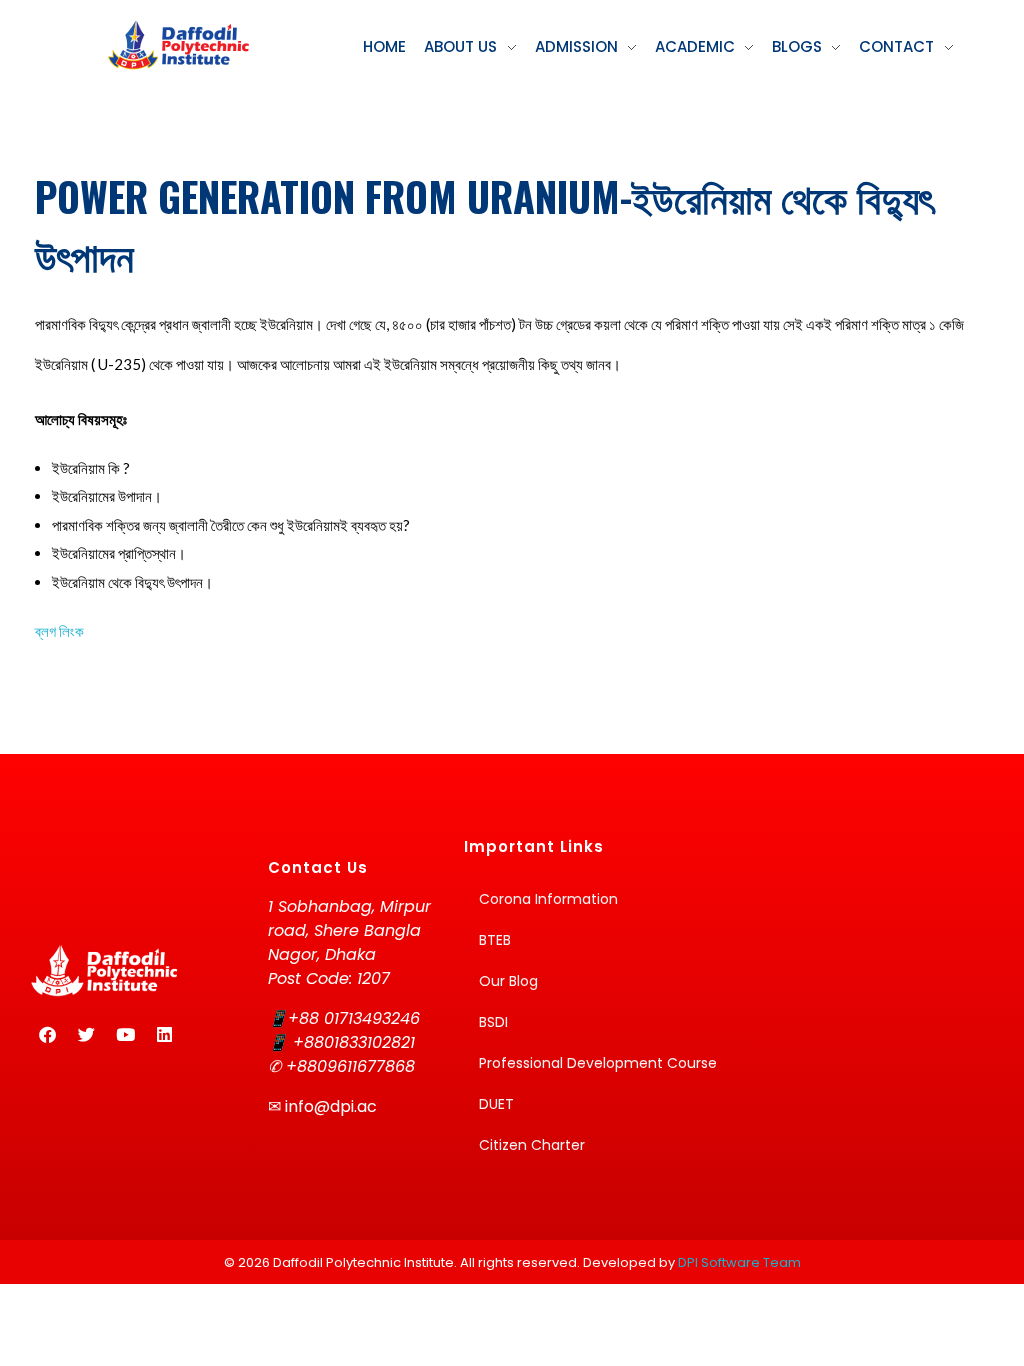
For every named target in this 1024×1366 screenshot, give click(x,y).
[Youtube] (125, 1035)
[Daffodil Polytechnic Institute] (178, 45)
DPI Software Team (739, 1262)
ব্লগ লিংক (59, 631)
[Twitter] (86, 1035)
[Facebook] (47, 1035)
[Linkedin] (164, 1035)
